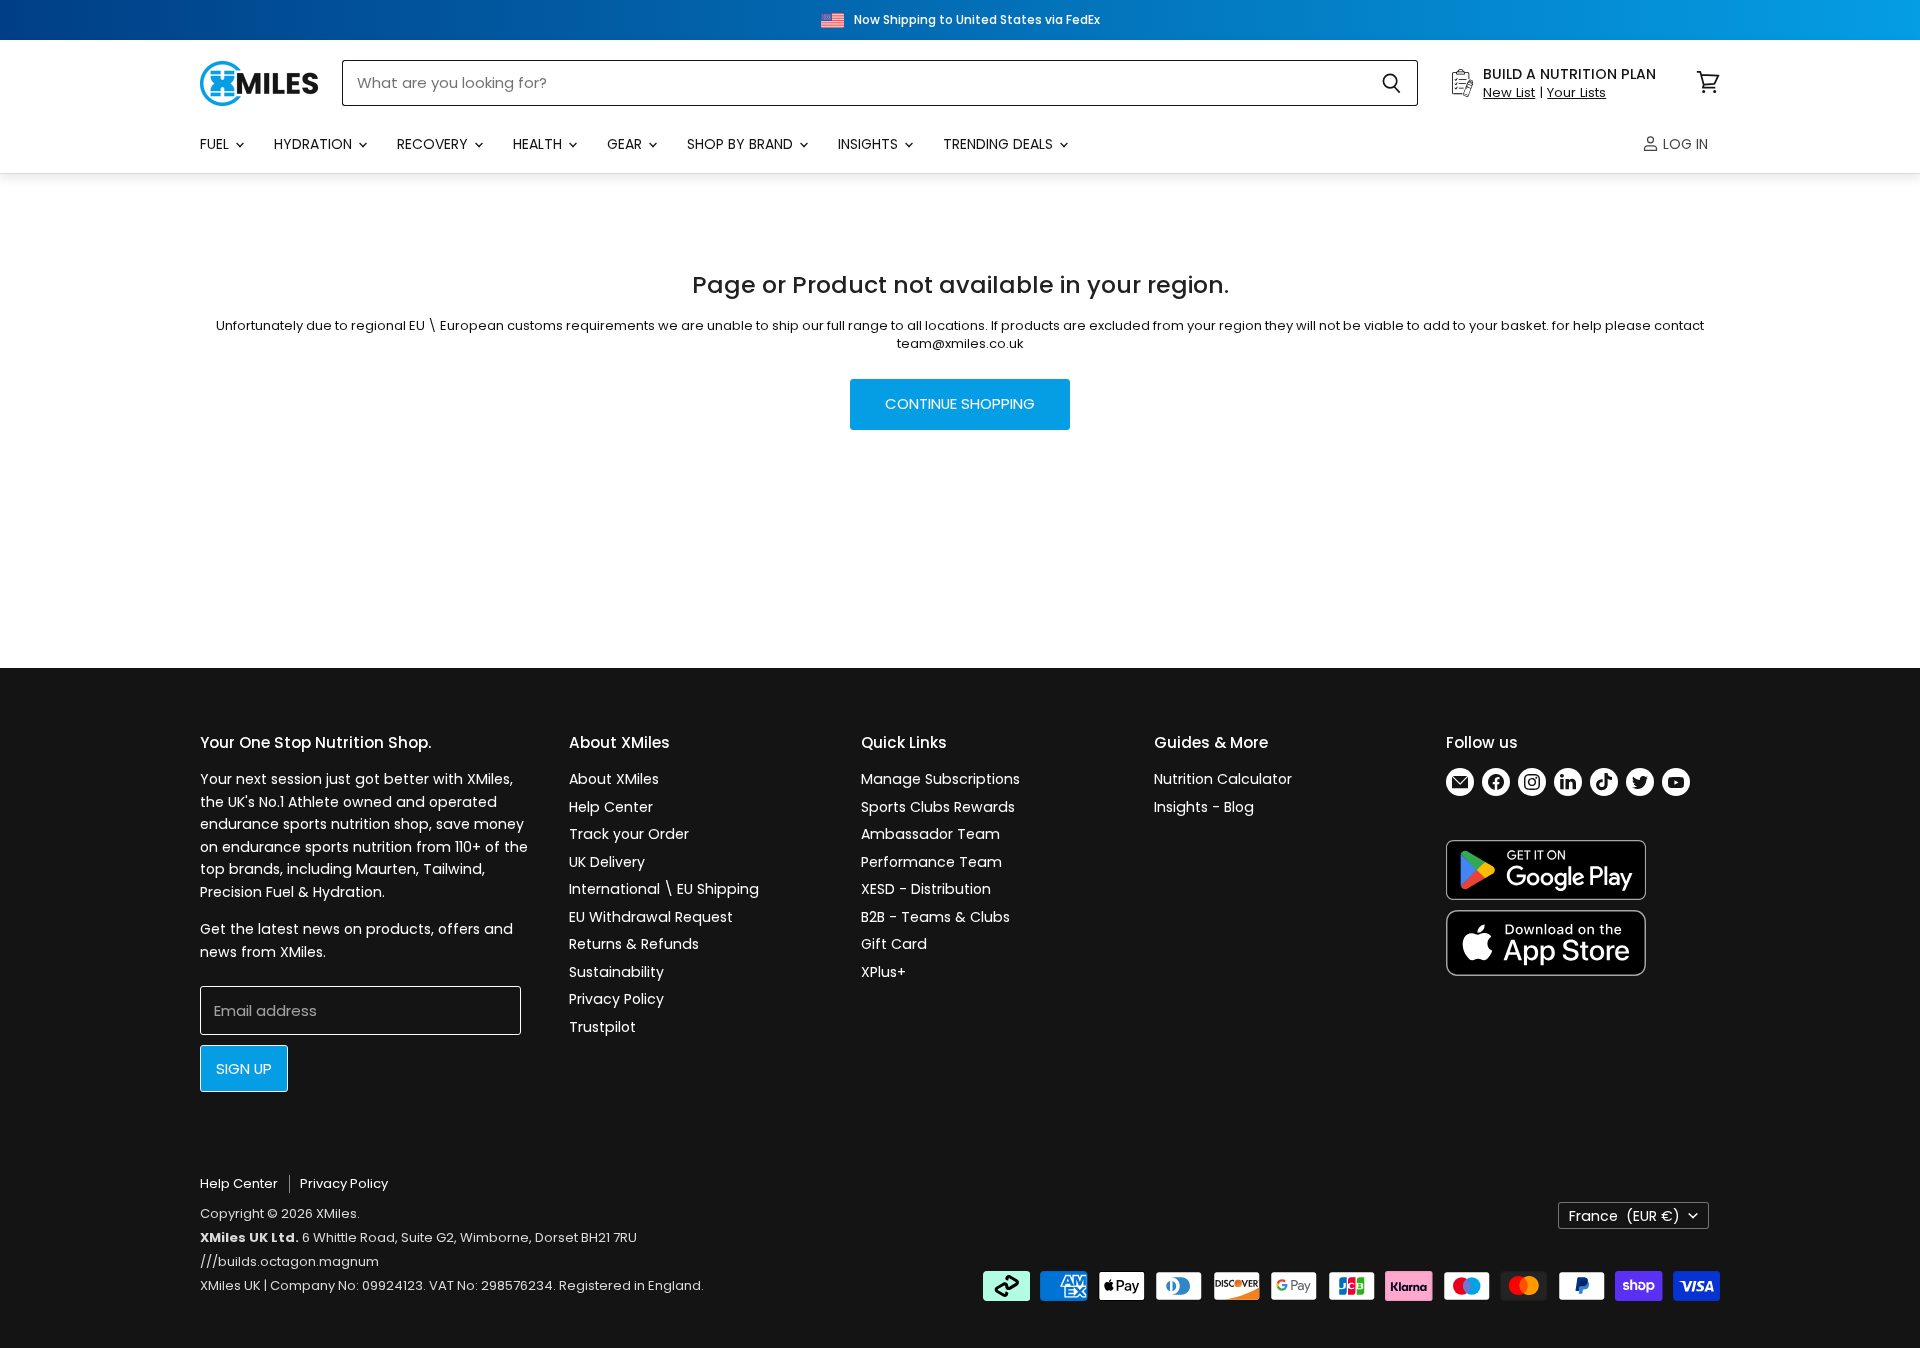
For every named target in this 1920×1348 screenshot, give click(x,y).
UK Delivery (607, 862)
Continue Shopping (960, 403)
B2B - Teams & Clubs (935, 917)
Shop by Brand (742, 144)
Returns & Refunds (634, 944)
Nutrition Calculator (1223, 779)
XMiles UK (230, 1285)
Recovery (434, 144)
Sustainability (616, 972)
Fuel (216, 144)
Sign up (244, 1068)
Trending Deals (1000, 144)
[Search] (1391, 83)
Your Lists (1576, 92)
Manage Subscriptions (940, 779)
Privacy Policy (616, 999)
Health (539, 144)
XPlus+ (883, 972)
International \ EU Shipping (664, 889)
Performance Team (931, 862)
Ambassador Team (930, 834)
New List (1509, 92)
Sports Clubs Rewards (938, 807)
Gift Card (894, 944)
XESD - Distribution (926, 889)
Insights (870, 144)
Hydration (315, 144)
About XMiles (614, 779)
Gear (626, 144)
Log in (1683, 144)
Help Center (611, 807)
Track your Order (629, 834)
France (1624, 1216)
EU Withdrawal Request (651, 917)
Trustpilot (602, 1027)
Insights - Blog (1204, 807)
